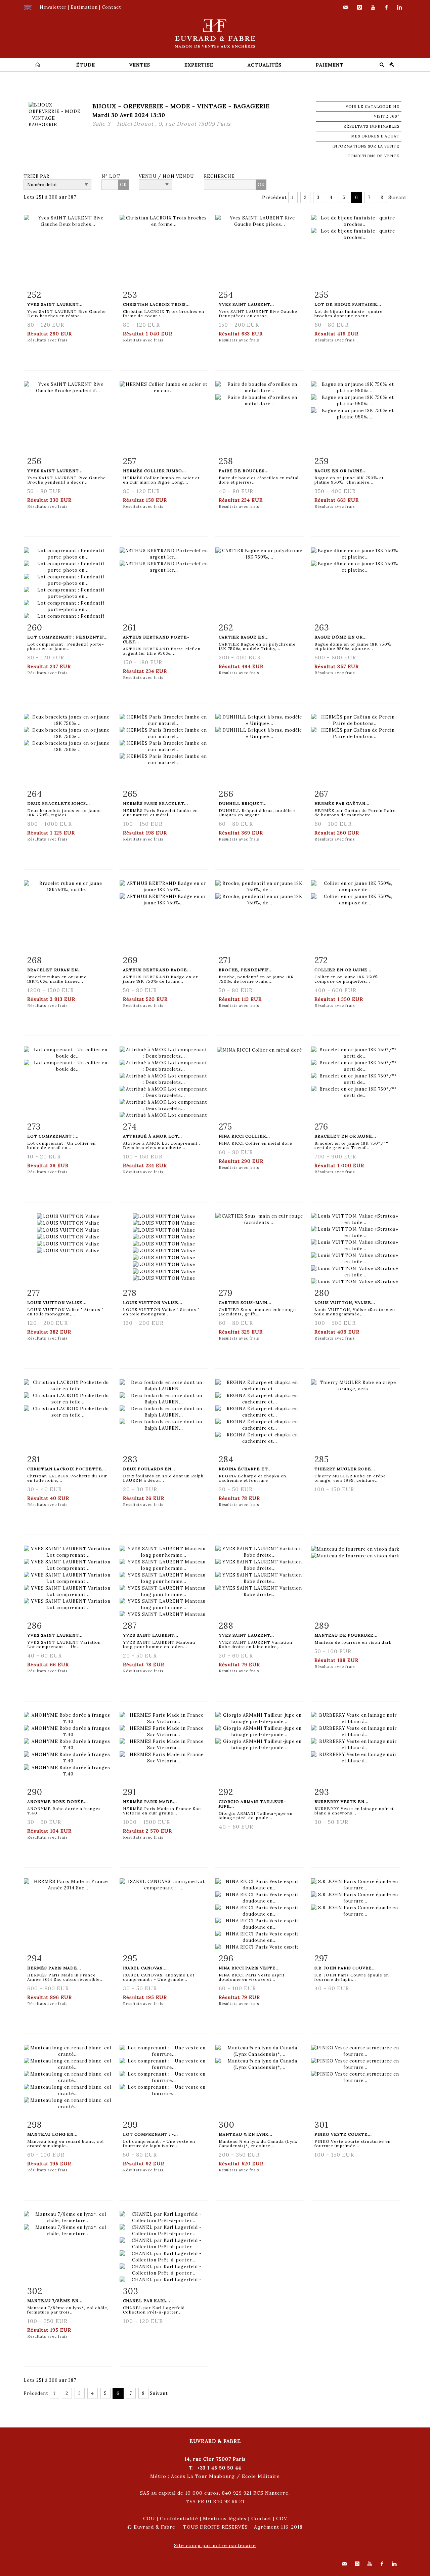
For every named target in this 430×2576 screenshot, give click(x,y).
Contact (261, 2519)
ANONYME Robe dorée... (58, 1802)
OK (123, 185)
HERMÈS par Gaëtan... (342, 803)
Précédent (274, 197)
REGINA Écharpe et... (245, 1469)
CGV (282, 2519)
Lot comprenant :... (53, 1136)
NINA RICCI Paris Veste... (249, 1968)
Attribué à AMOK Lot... (153, 1136)
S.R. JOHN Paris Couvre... (345, 1968)
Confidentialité (179, 2519)
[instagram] (359, 7)
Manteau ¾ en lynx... (246, 2134)
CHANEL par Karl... (147, 2301)
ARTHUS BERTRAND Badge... (157, 970)
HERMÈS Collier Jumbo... (155, 471)
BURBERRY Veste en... (341, 1802)
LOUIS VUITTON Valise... (57, 1302)
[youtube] (373, 7)
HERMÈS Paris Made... (150, 1802)
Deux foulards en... (149, 1469)
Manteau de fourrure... (346, 1635)
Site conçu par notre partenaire (215, 2545)
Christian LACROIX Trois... (156, 304)
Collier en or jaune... (343, 970)
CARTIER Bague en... (244, 637)
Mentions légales (225, 2519)
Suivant (397, 197)
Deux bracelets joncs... (59, 803)
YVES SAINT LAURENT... (55, 1635)
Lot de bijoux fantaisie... (348, 304)
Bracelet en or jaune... (345, 1136)
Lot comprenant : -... (150, 2134)
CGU (149, 2519)
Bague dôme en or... (341, 637)
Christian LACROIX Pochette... (67, 1469)
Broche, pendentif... (246, 970)
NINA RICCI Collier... (244, 1136)
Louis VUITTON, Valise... (345, 1302)
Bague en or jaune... (341, 471)
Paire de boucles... (244, 471)
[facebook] (386, 7)
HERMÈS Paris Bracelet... (156, 803)
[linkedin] (400, 7)
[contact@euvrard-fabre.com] (346, 7)
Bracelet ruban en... (55, 970)
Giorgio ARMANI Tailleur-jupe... (252, 1804)
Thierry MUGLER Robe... (345, 1469)
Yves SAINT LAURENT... (55, 304)
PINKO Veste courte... (343, 2134)
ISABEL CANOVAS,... (145, 1968)
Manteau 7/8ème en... (55, 2301)
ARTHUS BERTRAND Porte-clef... (156, 639)
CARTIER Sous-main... (245, 1302)
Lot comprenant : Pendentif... (68, 637)
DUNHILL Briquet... (243, 803)
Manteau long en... (52, 2134)
